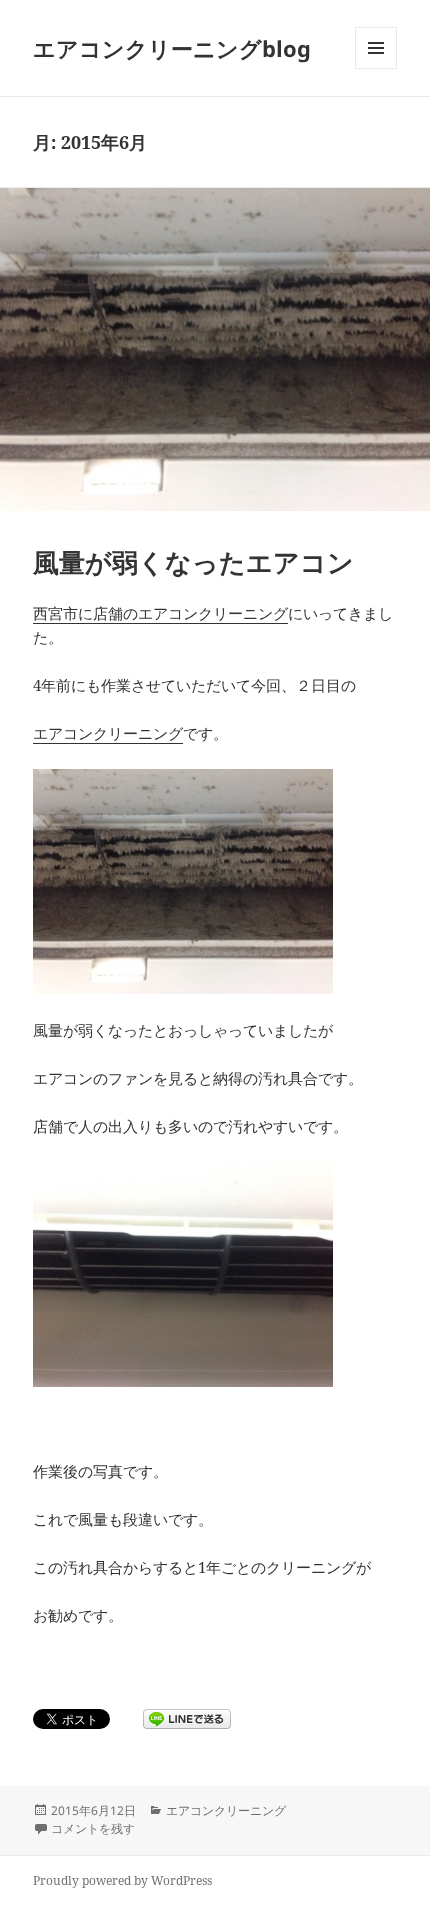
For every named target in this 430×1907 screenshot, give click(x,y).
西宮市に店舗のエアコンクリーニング (160, 613)
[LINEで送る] (187, 1719)
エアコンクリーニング (108, 733)
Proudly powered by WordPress (122, 1880)
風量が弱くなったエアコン (193, 562)
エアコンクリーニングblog (172, 48)
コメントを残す (93, 1828)
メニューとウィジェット (376, 68)
